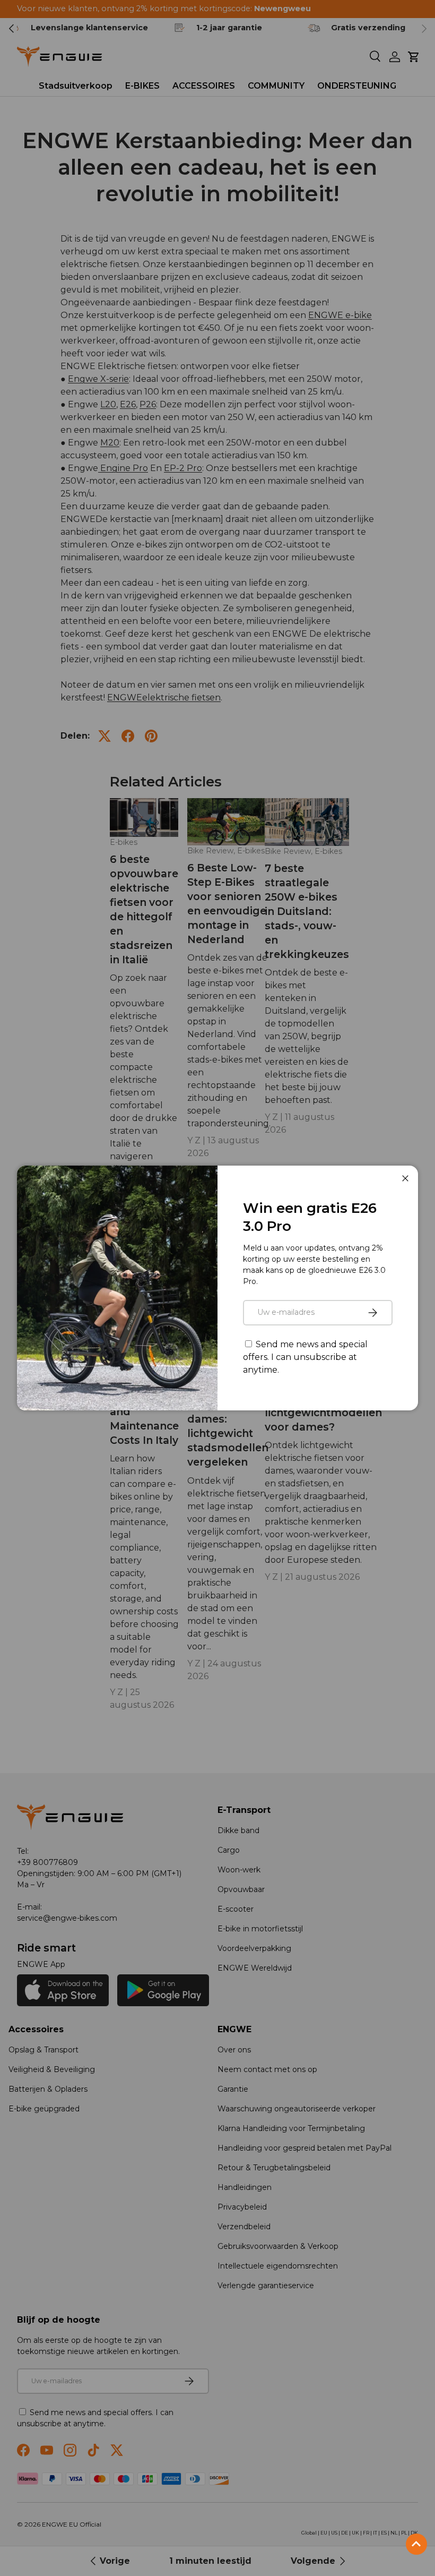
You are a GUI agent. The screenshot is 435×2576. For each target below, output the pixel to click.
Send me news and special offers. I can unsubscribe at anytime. (305, 1357)
